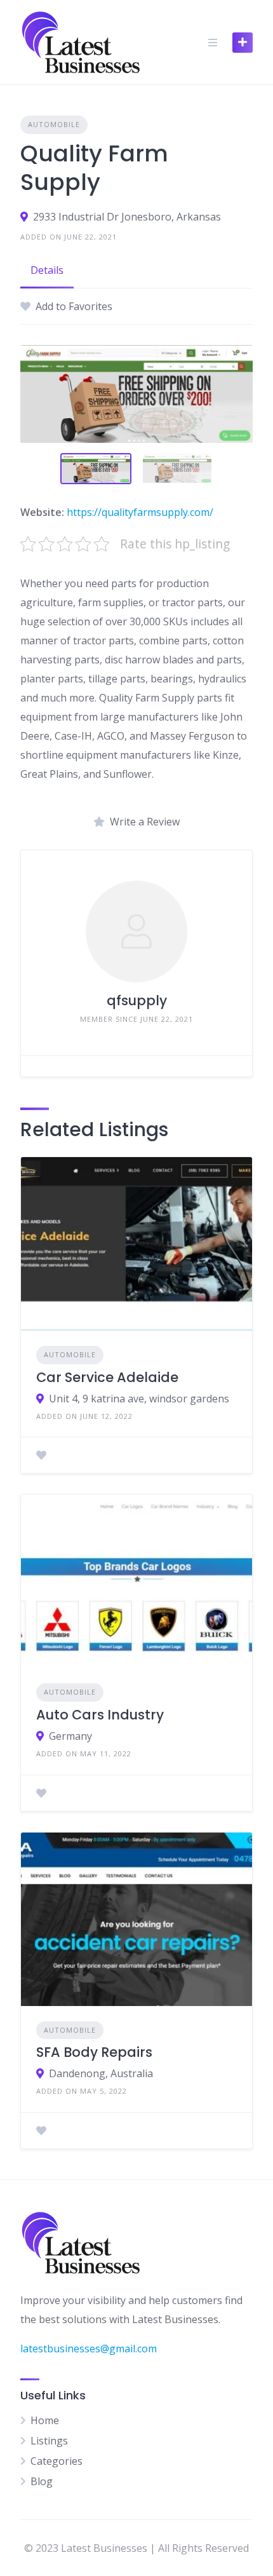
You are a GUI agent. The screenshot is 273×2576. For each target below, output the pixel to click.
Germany (70, 1736)
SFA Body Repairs (94, 2052)
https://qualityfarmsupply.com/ (140, 512)
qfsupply (137, 1000)
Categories (57, 2461)
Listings (49, 2441)
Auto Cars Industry (100, 1715)
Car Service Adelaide (107, 1377)
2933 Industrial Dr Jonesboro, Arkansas (127, 217)
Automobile (54, 124)
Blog (42, 2481)
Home (45, 2420)
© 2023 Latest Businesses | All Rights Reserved (136, 2548)
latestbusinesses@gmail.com (89, 2349)
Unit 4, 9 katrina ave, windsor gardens (139, 1399)
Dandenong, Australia (101, 2073)
